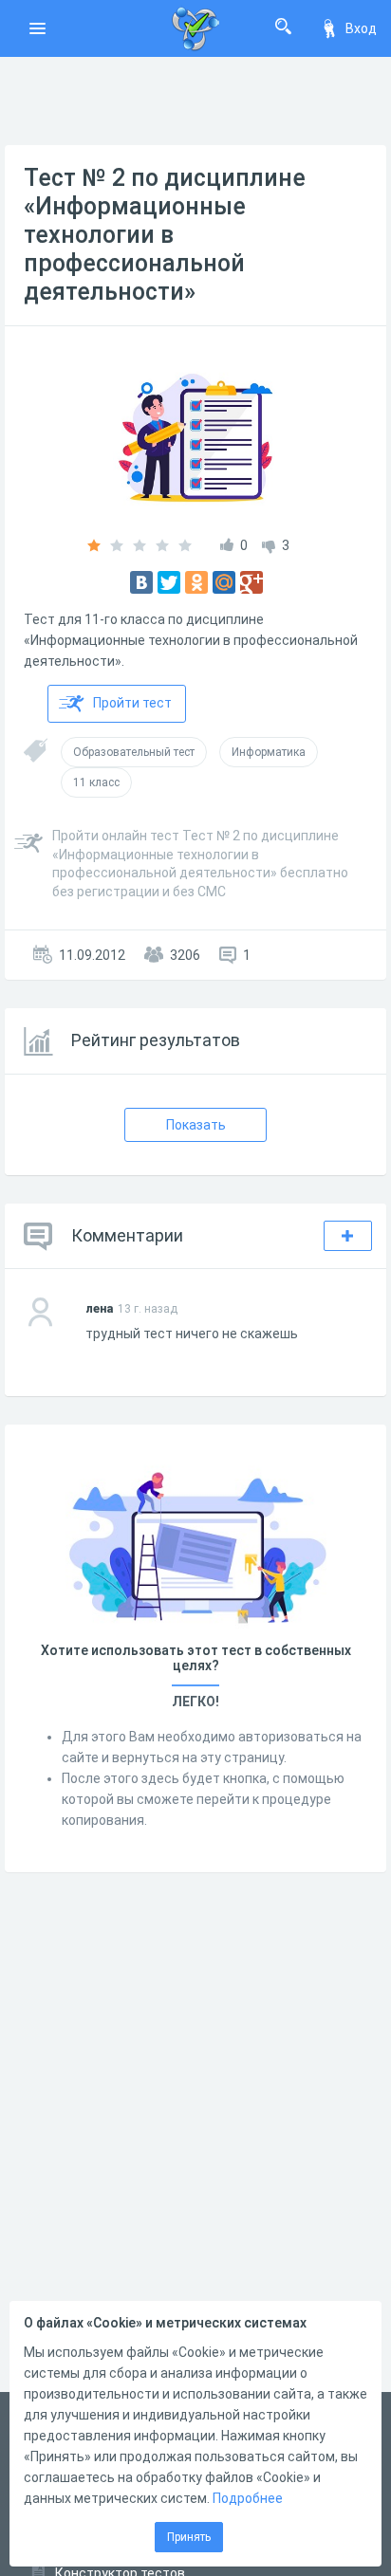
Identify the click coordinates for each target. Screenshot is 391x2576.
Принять (189, 2537)
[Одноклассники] (196, 582)
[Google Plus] (251, 582)
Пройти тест (132, 703)
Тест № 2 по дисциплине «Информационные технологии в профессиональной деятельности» (165, 235)
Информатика (269, 752)
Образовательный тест (134, 752)
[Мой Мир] (224, 582)
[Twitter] (169, 582)
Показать (196, 1125)
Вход (361, 28)
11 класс (96, 782)
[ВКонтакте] (141, 582)
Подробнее (248, 2498)
